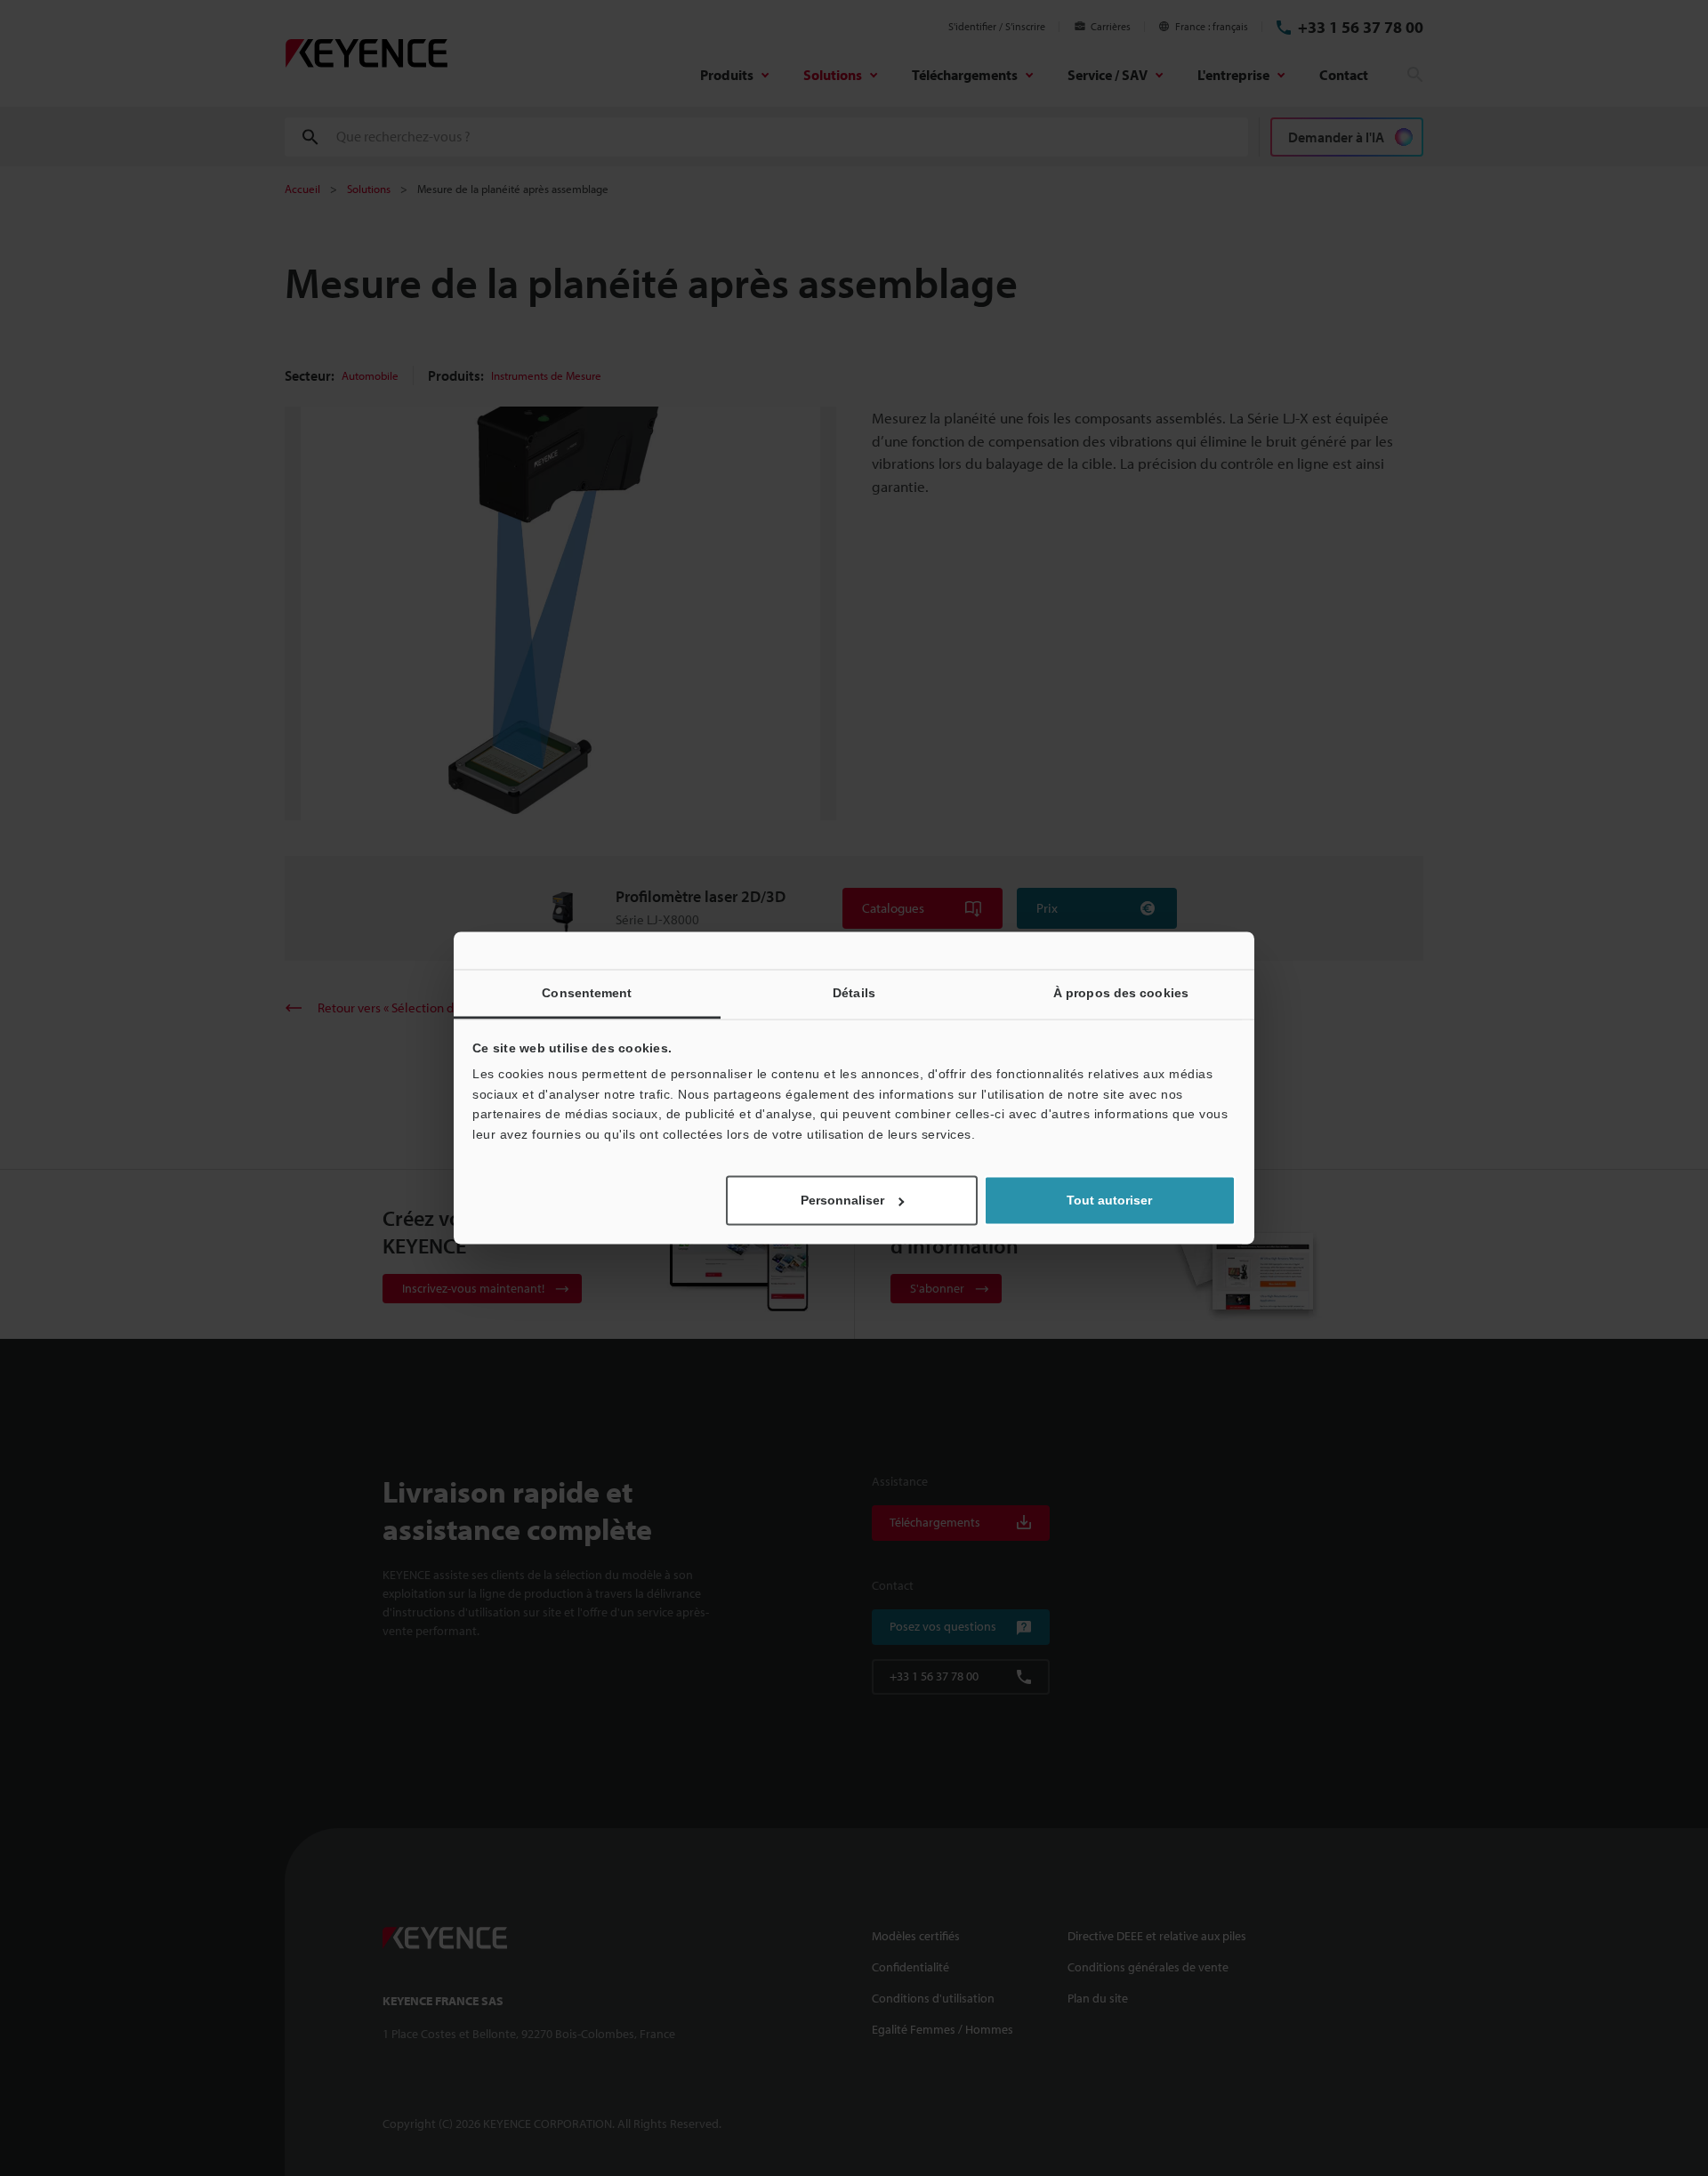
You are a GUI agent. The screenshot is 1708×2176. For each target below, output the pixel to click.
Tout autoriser (1109, 1201)
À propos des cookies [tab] (1121, 993)
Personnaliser (842, 1201)
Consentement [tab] (587, 993)
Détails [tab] (854, 993)
